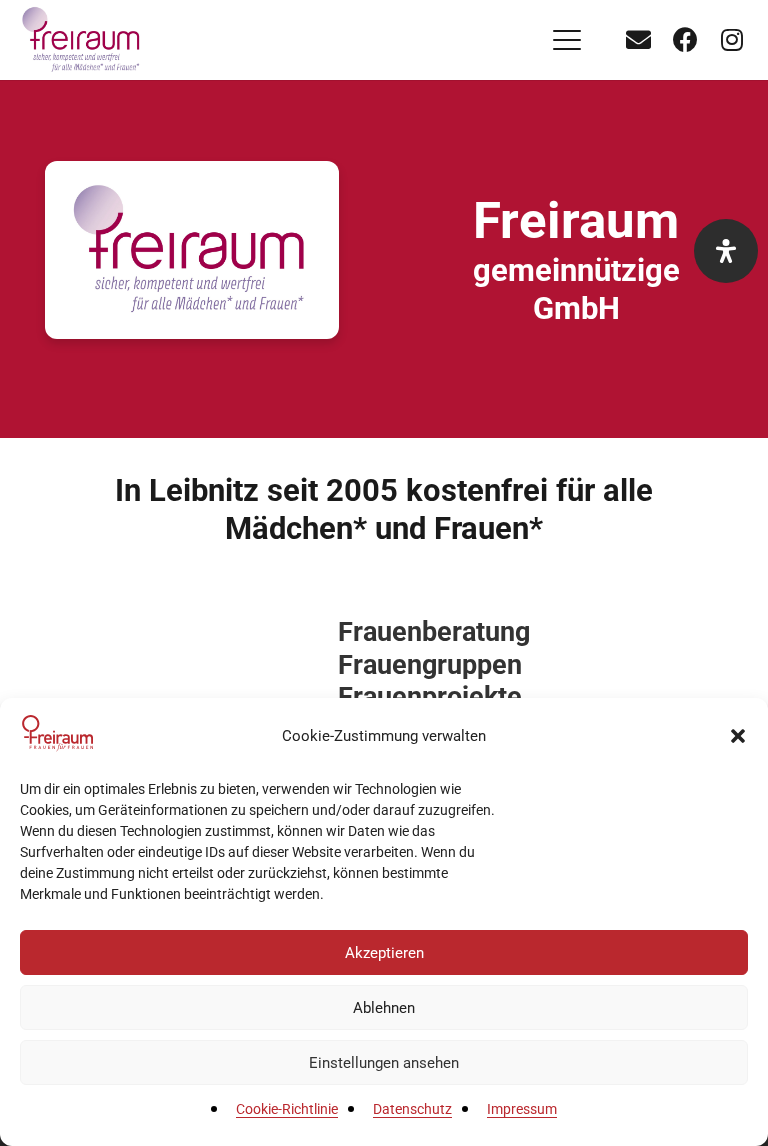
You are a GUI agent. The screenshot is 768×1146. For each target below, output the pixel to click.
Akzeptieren (384, 953)
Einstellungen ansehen (384, 1063)
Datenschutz (412, 1109)
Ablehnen (384, 1008)
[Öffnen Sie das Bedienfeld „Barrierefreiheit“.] (726, 251)
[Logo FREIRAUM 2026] (82, 40)
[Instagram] (732, 40)
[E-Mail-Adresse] (638, 40)
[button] (738, 736)
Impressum (522, 1109)
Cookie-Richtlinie (287, 1109)
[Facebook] (685, 40)
